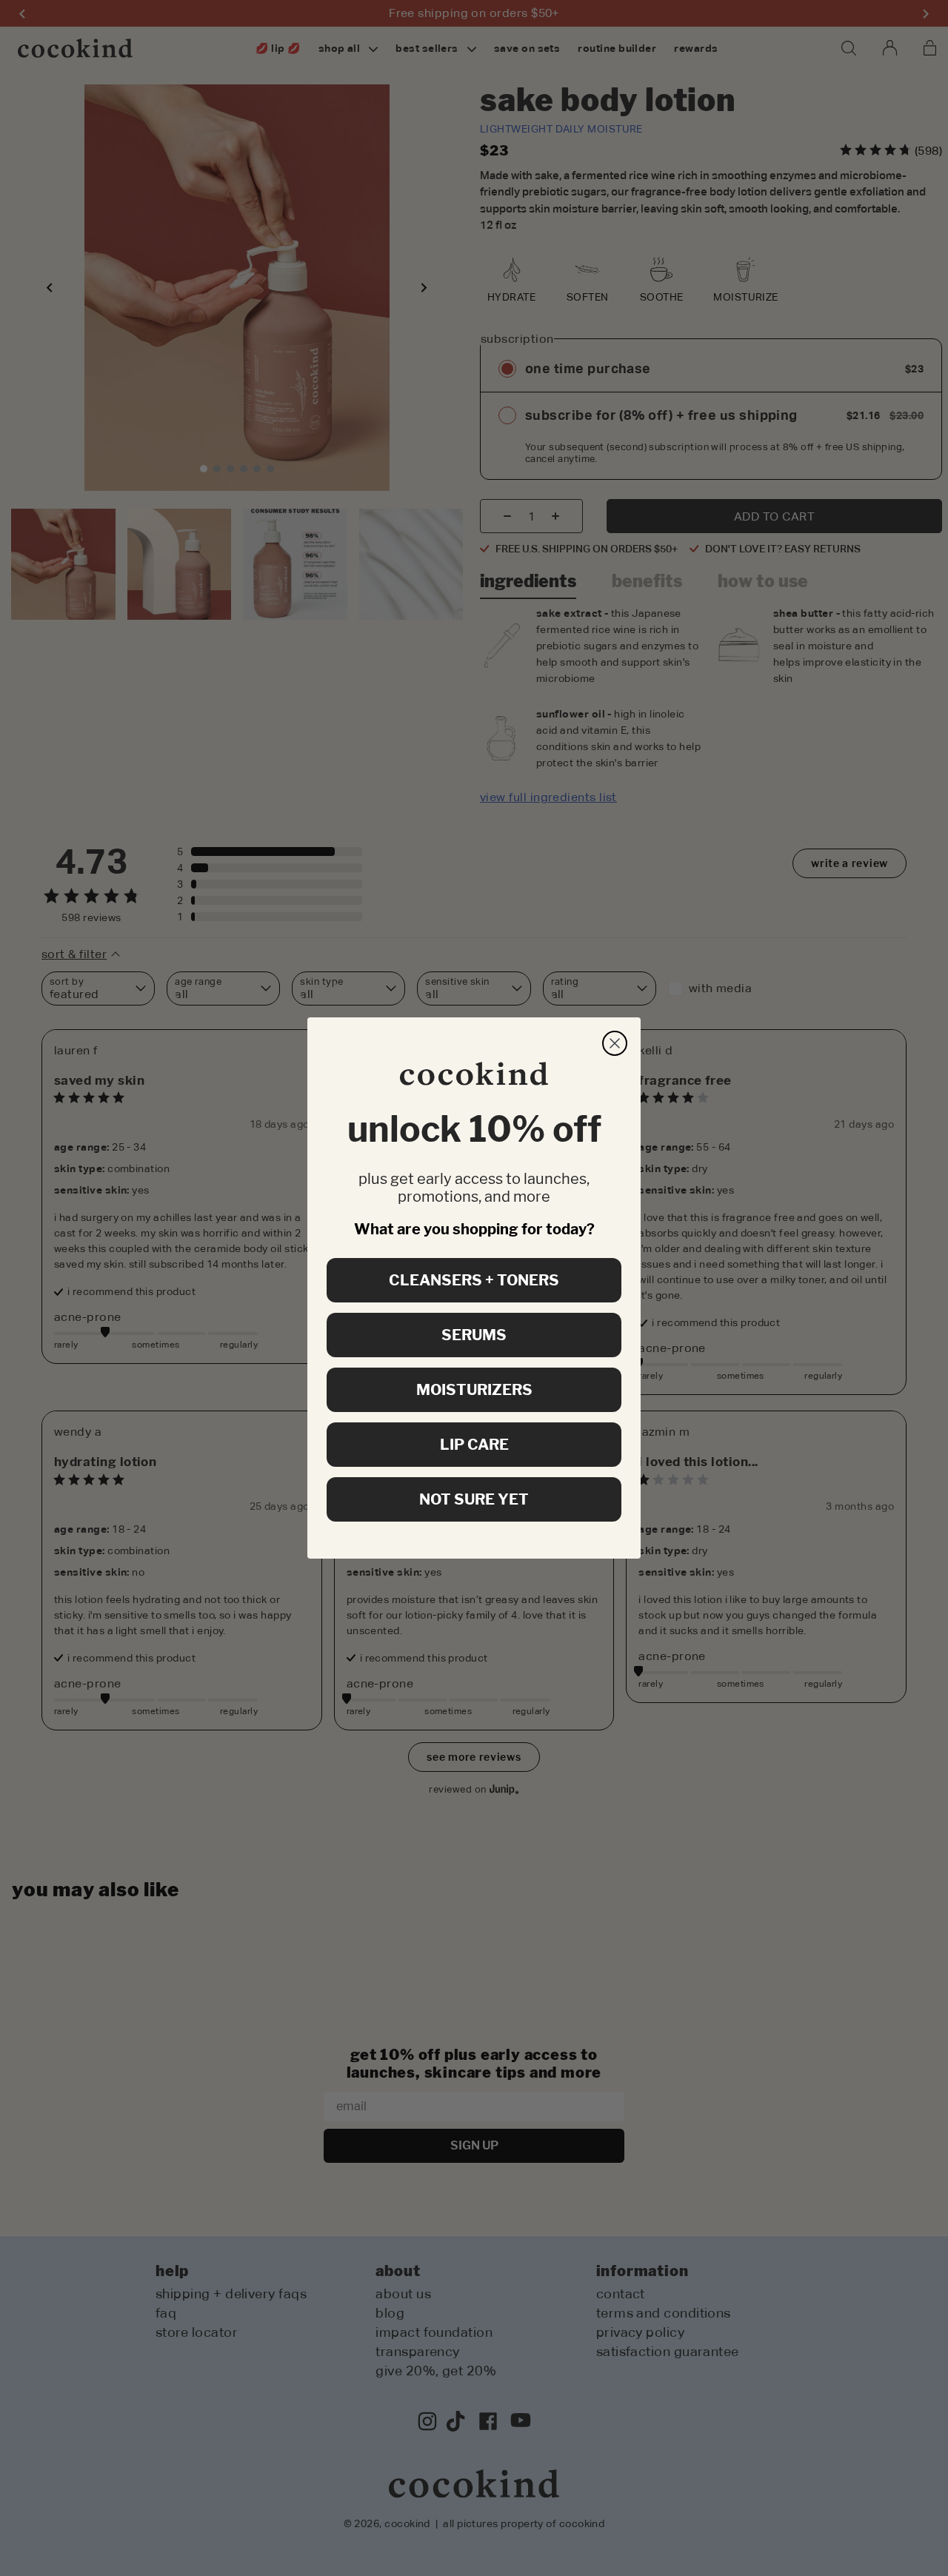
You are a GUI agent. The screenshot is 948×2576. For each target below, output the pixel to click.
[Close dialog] (615, 1043)
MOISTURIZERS (474, 1390)
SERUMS (474, 1335)
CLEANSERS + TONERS (474, 1280)
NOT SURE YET (474, 1499)
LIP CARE (474, 1445)
